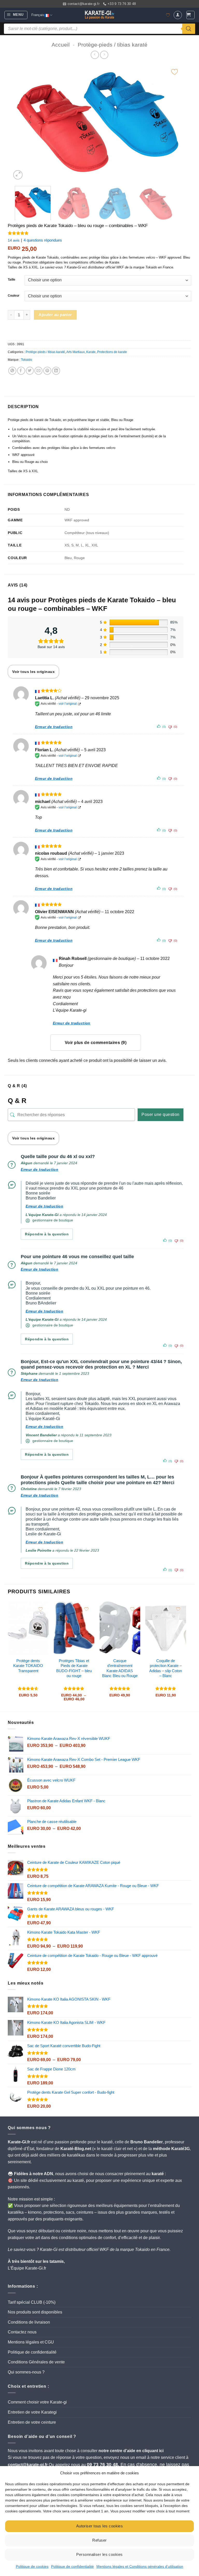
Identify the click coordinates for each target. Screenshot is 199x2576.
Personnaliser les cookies (99, 2554)
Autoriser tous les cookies (100, 2526)
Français (38, 15)
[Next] (172, 122)
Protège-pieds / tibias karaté (113, 45)
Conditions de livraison (29, 2322)
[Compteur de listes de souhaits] (168, 15)
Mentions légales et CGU (31, 2342)
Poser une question (161, 1114)
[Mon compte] (178, 15)
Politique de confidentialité (72, 2566)
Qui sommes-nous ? (26, 2372)
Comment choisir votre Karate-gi (37, 2402)
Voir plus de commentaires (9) (96, 1043)
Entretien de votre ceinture (32, 2422)
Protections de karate (112, 352)
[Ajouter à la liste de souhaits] (175, 72)
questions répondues (43, 240)
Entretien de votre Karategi (32, 2412)
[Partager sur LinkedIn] (56, 371)
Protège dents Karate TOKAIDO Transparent (28, 1666)
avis (14, 240)
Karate (91, 352)
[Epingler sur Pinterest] (47, 371)
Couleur (14, 296)
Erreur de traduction (54, 727)
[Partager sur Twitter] (30, 371)
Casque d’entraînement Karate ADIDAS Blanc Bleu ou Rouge (120, 1668)
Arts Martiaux (76, 352)
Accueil (61, 45)
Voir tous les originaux (33, 672)
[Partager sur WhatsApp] (12, 371)
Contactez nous (22, 2332)
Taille (12, 280)
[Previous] (22, 122)
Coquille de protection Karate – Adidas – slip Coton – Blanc (166, 1668)
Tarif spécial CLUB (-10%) (32, 2302)
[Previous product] (104, 55)
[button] (16, 15)
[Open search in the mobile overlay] (99, 29)
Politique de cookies (32, 2566)
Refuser (99, 2540)
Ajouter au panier (55, 315)
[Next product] (95, 55)
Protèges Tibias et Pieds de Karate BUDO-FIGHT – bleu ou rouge (74, 1668)
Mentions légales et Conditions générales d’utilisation (140, 2566)
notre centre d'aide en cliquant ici (131, 2451)
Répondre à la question (47, 1234)
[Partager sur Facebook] (21, 371)
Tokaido (27, 360)
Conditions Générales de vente (36, 2362)
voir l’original (68, 704)
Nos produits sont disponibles (35, 2312)
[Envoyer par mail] (38, 371)
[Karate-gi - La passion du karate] (99, 15)
